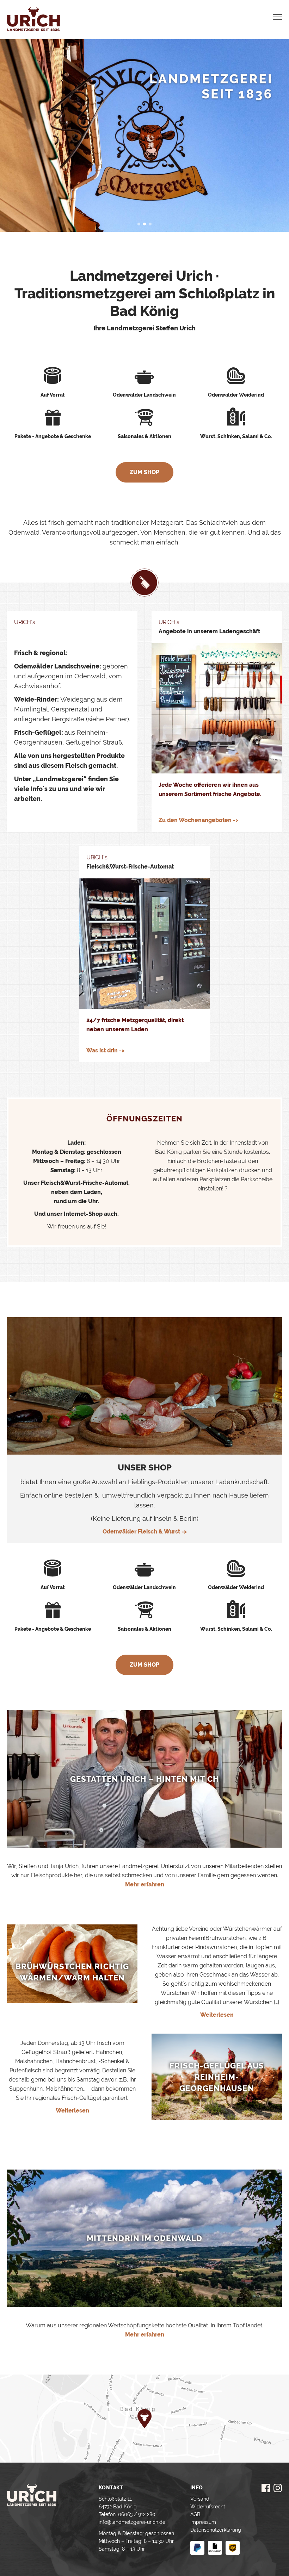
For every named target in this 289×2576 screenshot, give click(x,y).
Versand (200, 2499)
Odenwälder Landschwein (144, 395)
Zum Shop (144, 472)
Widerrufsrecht (208, 2507)
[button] (139, 224)
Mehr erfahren (145, 1884)
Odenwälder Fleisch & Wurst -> (145, 1532)
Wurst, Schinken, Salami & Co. (236, 436)
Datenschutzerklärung (216, 2530)
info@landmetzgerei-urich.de (132, 2522)
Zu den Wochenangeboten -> (198, 820)
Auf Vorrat (53, 395)
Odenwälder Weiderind (236, 395)
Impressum (203, 2522)
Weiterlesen (217, 2015)
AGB (195, 2514)
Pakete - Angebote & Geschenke (53, 436)
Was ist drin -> (105, 1050)
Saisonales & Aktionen (144, 436)
